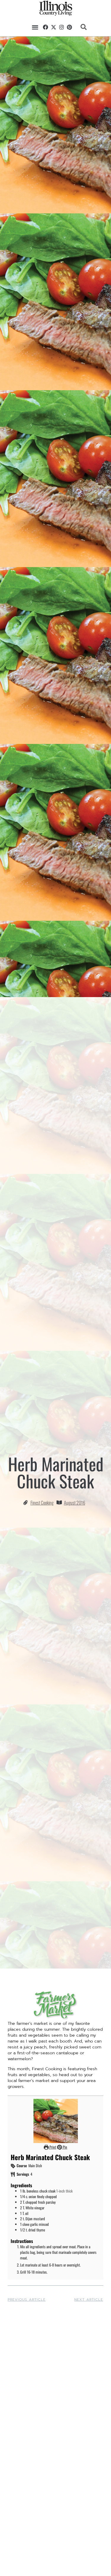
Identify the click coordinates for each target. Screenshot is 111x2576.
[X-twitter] (54, 27)
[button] (35, 27)
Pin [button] (65, 2147)
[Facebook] (46, 27)
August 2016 (75, 1503)
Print (52, 2147)
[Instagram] (62, 27)
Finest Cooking (42, 1503)
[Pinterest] (69, 27)
